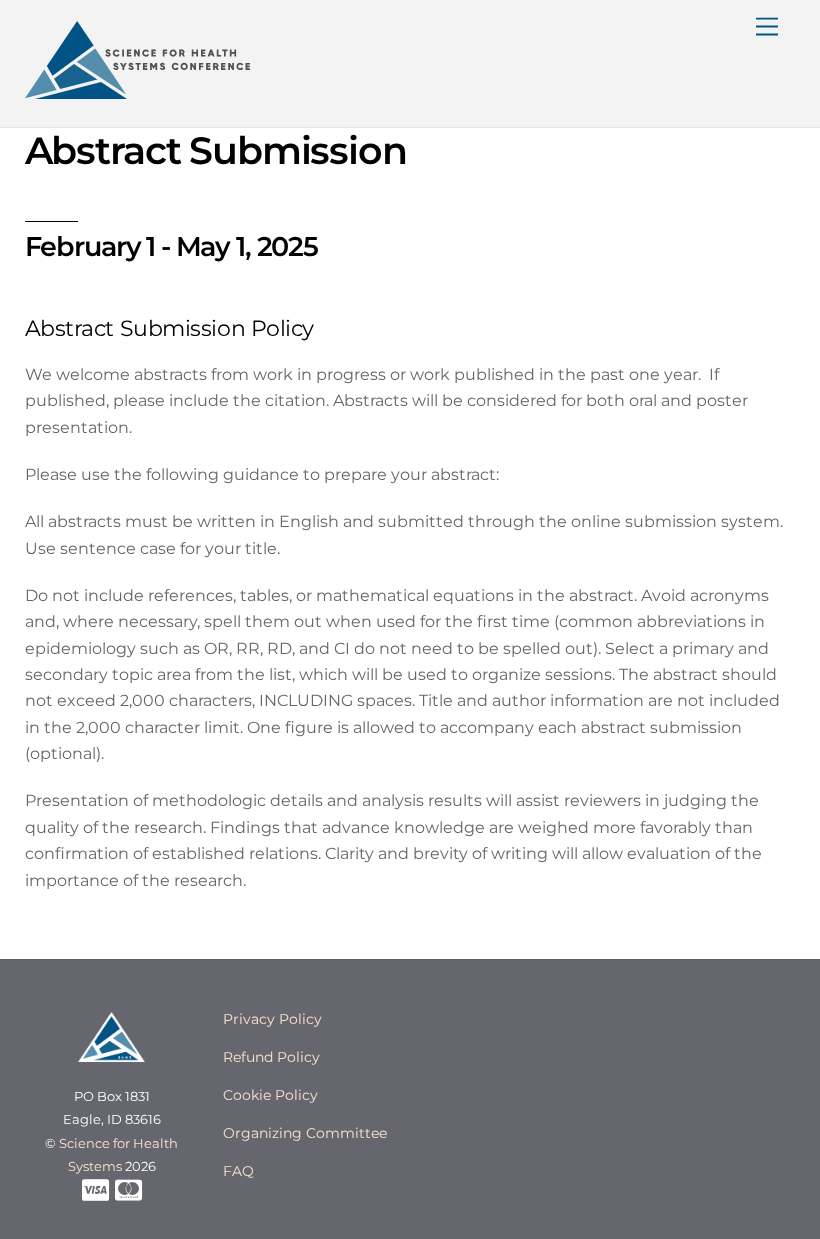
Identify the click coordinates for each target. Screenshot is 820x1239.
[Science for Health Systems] (137, 90)
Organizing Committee (305, 1133)
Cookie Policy (270, 1095)
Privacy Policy (272, 1019)
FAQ (238, 1171)
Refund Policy (271, 1057)
